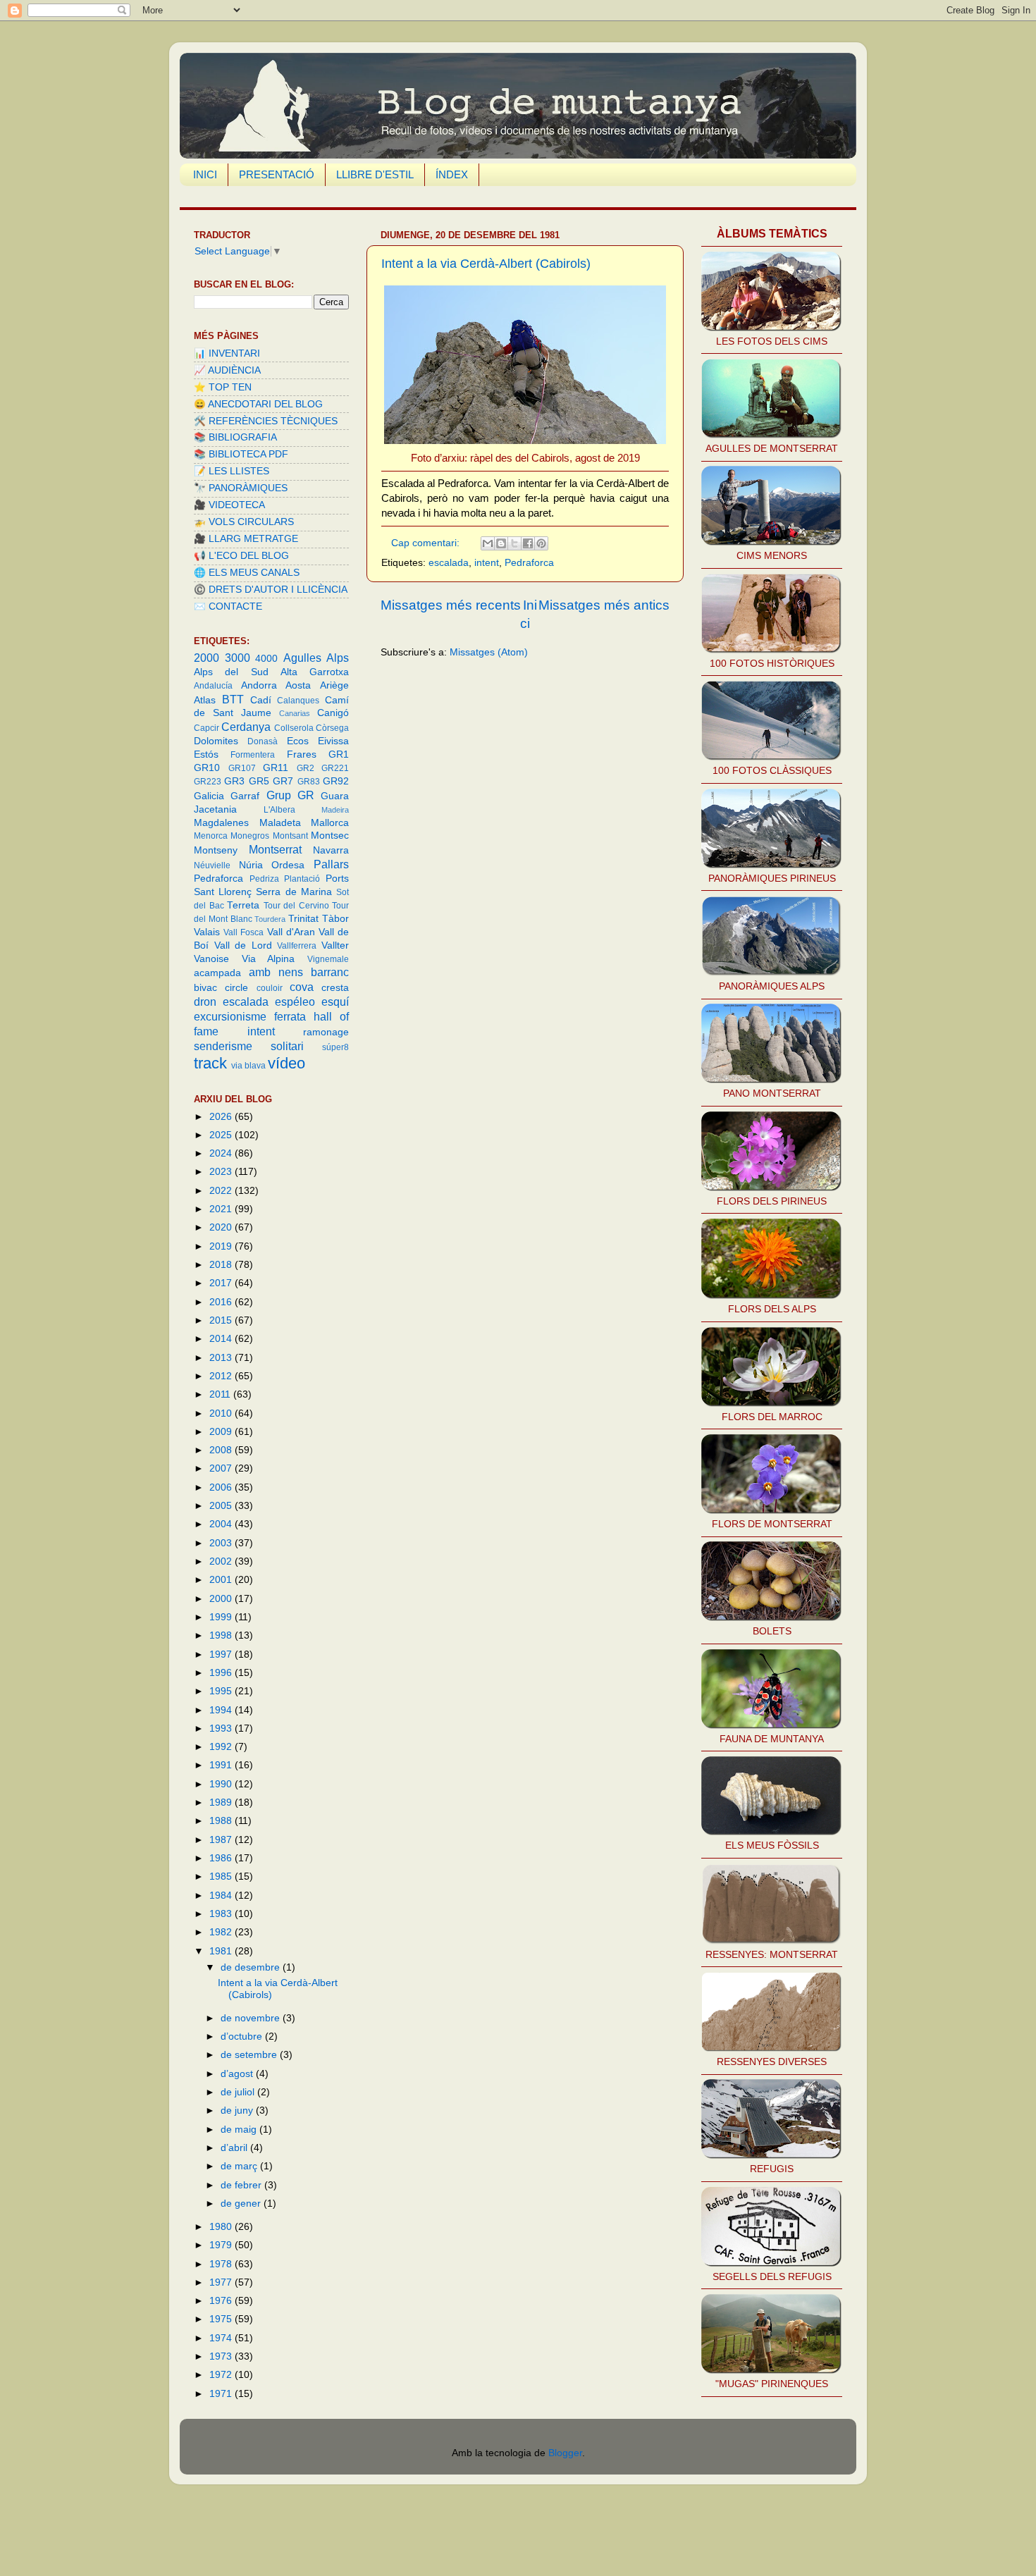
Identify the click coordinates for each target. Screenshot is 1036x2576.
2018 (222, 1265)
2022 (222, 1191)
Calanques (298, 701)
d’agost (238, 2074)
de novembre (252, 2018)
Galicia (209, 796)
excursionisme (230, 1016)
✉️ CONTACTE (228, 606)
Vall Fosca (243, 932)
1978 (222, 2264)
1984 (222, 1896)
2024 (222, 1153)
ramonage (326, 1032)
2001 (222, 1580)
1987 (222, 1840)
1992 (222, 1747)
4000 (266, 659)
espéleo (295, 1002)
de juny (238, 2110)
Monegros (250, 836)
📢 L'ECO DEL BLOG (241, 556)
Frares (302, 754)
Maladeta (280, 823)
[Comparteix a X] (514, 543)
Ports (337, 879)
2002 (222, 1561)
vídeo (286, 1063)
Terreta (243, 905)
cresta (335, 988)
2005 (222, 1506)
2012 (222, 1376)
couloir (270, 988)
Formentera (253, 755)
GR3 (234, 781)
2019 (222, 1246)
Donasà (263, 741)
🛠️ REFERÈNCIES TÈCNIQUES (266, 421)
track (210, 1063)
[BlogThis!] (501, 543)
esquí (335, 1002)
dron (205, 1002)
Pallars (331, 864)
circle (236, 988)
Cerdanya (246, 727)
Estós (206, 754)
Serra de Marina (294, 892)
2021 (222, 1209)
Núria (251, 865)
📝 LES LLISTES (232, 471)
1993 (222, 1728)
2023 (222, 1172)
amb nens (276, 972)
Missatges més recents (451, 605)
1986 (222, 1858)
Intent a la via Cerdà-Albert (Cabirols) (486, 264)
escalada (449, 563)
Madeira (335, 810)
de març (240, 2166)
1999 (222, 1617)
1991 (222, 1765)
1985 (222, 1876)
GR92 (336, 781)
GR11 (276, 768)
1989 (222, 1802)
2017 (222, 1283)
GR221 (335, 768)
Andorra (259, 685)
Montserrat (275, 849)
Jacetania (215, 809)
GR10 (207, 768)
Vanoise (211, 959)
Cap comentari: (427, 543)
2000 (206, 658)
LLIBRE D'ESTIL (375, 174)
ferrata (290, 1016)
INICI (205, 174)
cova (302, 987)
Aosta (298, 685)
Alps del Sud (231, 672)
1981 (222, 1951)
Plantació (302, 879)
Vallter (335, 945)
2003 (222, 1543)
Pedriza (264, 879)
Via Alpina (269, 959)
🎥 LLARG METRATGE (246, 539)
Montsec (330, 836)
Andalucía (213, 686)
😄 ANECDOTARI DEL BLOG (258, 404)
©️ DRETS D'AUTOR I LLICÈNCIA (271, 590)
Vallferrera (297, 946)
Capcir (206, 728)
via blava (248, 1066)
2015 (222, 1320)
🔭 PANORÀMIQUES (241, 488)
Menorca (211, 836)
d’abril (235, 2148)
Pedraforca (529, 563)
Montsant (290, 836)
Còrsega (332, 728)
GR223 (208, 782)
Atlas (205, 700)
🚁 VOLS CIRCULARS (244, 522)
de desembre (252, 1967)
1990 (222, 1784)
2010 (222, 1413)
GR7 (283, 781)
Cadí (261, 700)
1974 (222, 2338)
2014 (222, 1339)
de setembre (250, 2055)
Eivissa (333, 741)
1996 (222, 1673)
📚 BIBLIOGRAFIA (235, 437)
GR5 (259, 781)
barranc (330, 972)
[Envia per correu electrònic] (488, 543)
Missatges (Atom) (489, 652)
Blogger (565, 2453)
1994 (222, 1710)
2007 (222, 1468)
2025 (222, 1135)
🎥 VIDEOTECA (229, 505)
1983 (222, 1914)
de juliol (239, 2092)
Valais (207, 932)
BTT (233, 699)
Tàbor (335, 919)
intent (487, 563)
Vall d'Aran (291, 932)
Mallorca (330, 823)
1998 (222, 1635)
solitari (287, 1046)
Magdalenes (221, 823)
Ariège (334, 685)
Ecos (298, 741)
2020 (222, 1227)
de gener (242, 2204)
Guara (335, 796)
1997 (222, 1654)
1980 (222, 2227)
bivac (205, 988)
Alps (338, 658)
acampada (217, 973)
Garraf (245, 796)
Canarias (295, 713)
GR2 (306, 768)
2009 (222, 1432)
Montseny (216, 850)
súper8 (335, 1047)
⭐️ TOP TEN (223, 387)
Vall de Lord (243, 945)
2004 (222, 1524)
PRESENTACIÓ (277, 174)
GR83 (309, 782)
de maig (240, 2130)
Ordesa (288, 865)
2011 (221, 1394)
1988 (222, 1821)
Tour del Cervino (296, 906)
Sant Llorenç (223, 892)
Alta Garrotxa (315, 672)
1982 (222, 1932)
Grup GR (290, 795)
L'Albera (279, 810)
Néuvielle (212, 865)
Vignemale (328, 959)
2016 (222, 1302)
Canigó (333, 713)
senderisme (223, 1046)
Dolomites (216, 741)
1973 (222, 2356)
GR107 (242, 768)
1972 (222, 2375)
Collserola (294, 728)
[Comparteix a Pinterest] (541, 543)
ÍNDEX (452, 174)
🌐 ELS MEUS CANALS (247, 573)
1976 (222, 2301)
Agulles (302, 658)
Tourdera (270, 919)
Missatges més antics (604, 605)
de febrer (242, 2185)
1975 (222, 2319)
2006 (222, 1487)
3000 (238, 658)
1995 (222, 1691)
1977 (222, 2282)
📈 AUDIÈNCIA (227, 370)
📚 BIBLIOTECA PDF (241, 454)
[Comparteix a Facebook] (528, 543)
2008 (222, 1450)
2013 (222, 1358)
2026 (222, 1117)
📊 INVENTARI (227, 353)
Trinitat (303, 919)
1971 (222, 2394)
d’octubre (243, 2036)
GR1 (339, 754)
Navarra (331, 850)
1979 (222, 2245)
